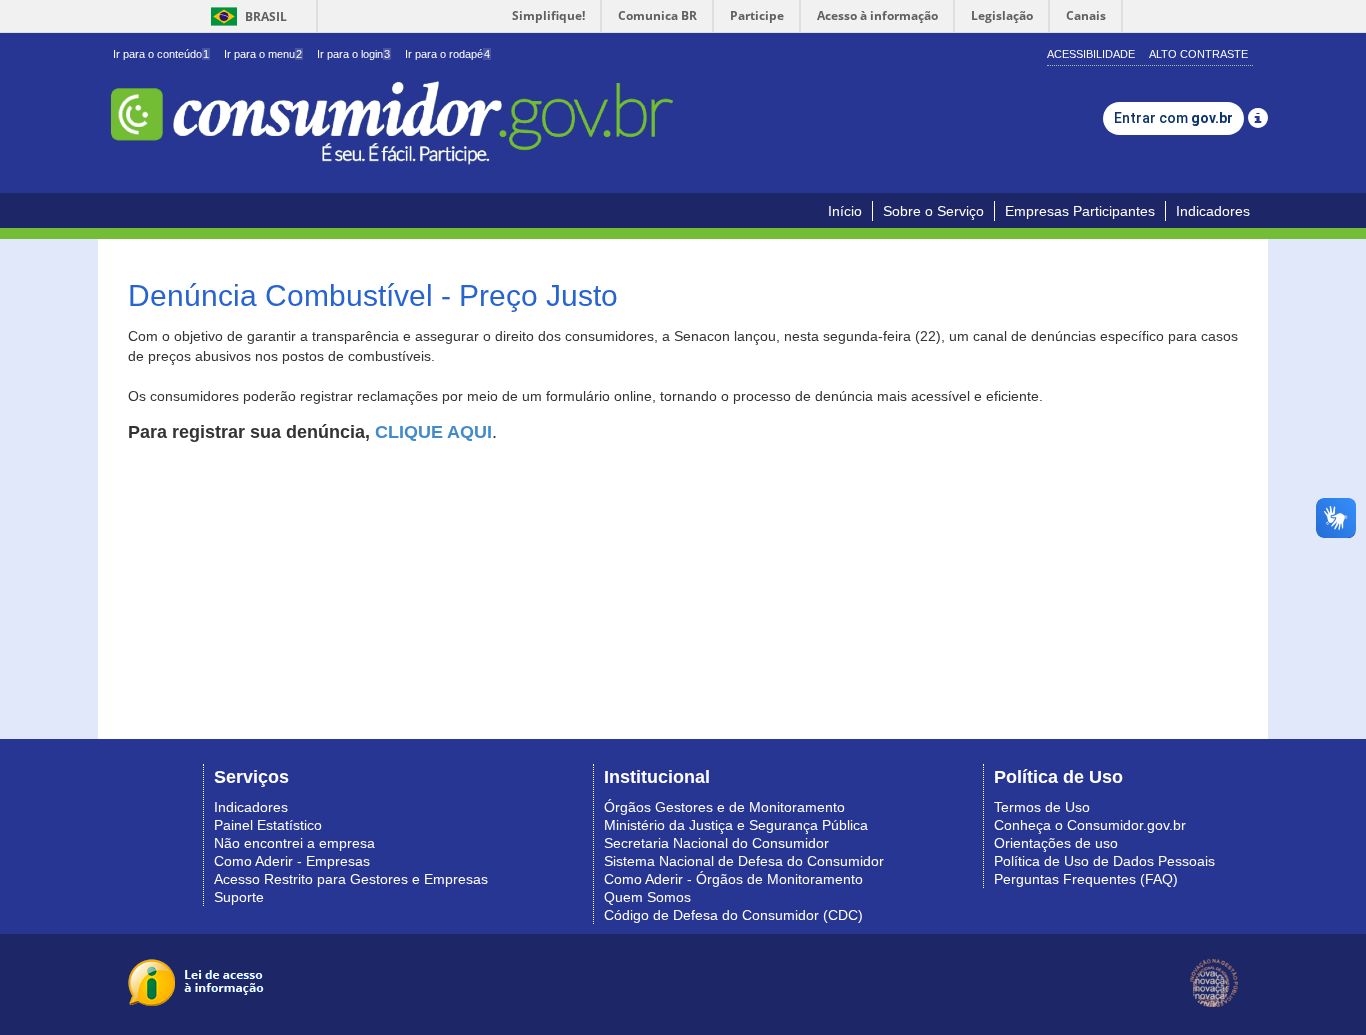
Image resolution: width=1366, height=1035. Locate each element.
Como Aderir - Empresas (292, 861)
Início (845, 211)
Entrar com (1173, 118)
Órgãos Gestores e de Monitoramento (724, 807)
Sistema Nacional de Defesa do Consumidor (744, 861)
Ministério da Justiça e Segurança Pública (736, 825)
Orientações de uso (1056, 843)
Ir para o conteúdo (161, 54)
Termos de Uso (1042, 807)
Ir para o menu (263, 54)
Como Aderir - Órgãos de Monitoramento (733, 879)
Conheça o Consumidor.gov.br (1090, 825)
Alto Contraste (1198, 54)
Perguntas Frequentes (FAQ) (1086, 879)
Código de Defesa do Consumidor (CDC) (733, 915)
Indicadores (1213, 211)
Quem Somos (647, 897)
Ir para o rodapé (447, 54)
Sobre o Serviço (933, 211)
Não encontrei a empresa (294, 843)
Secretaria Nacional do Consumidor (716, 843)
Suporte (239, 897)
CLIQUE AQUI (433, 432)
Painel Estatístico (268, 825)
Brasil (245, 16)
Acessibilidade (1091, 54)
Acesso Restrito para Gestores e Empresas (351, 879)
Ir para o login (353, 54)
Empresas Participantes (1080, 211)
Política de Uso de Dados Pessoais (1104, 861)
